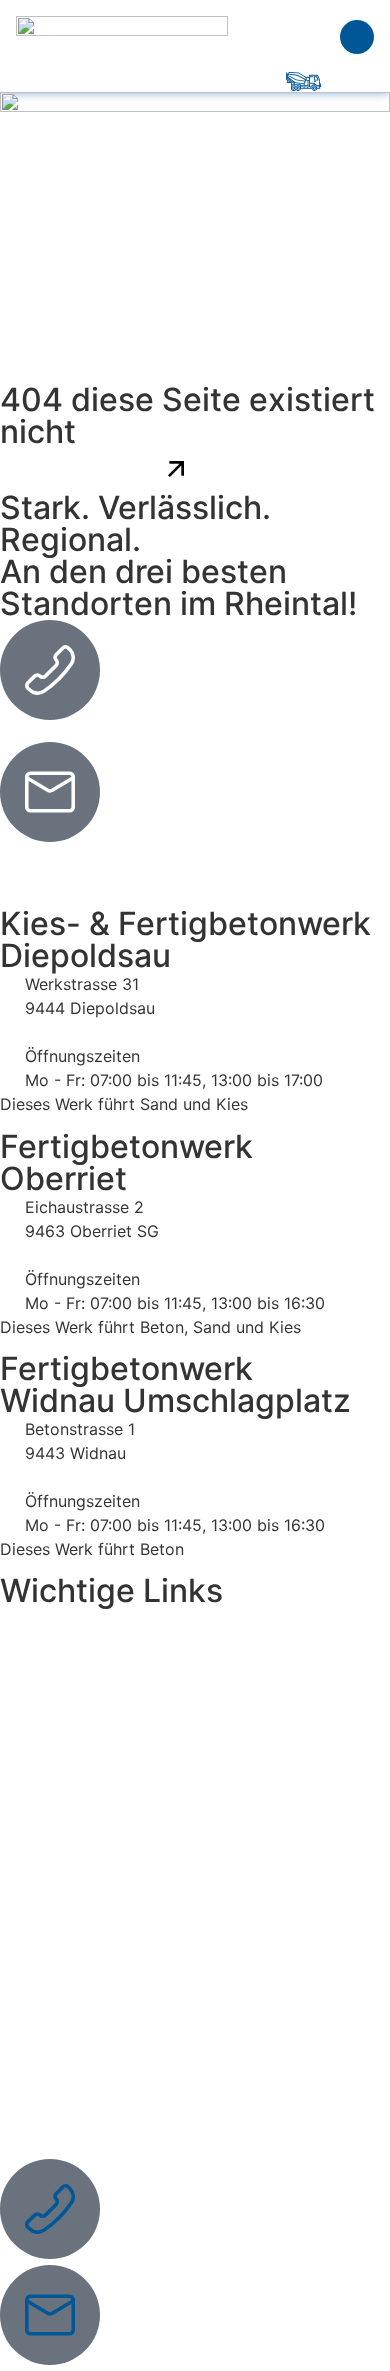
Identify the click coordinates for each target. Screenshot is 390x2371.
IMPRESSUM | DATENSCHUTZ (119, 1922)
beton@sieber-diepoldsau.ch (108, 856)
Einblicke (54, 1720)
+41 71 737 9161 (60, 734)
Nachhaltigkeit (74, 1766)
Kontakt (49, 1812)
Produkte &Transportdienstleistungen (118, 1664)
